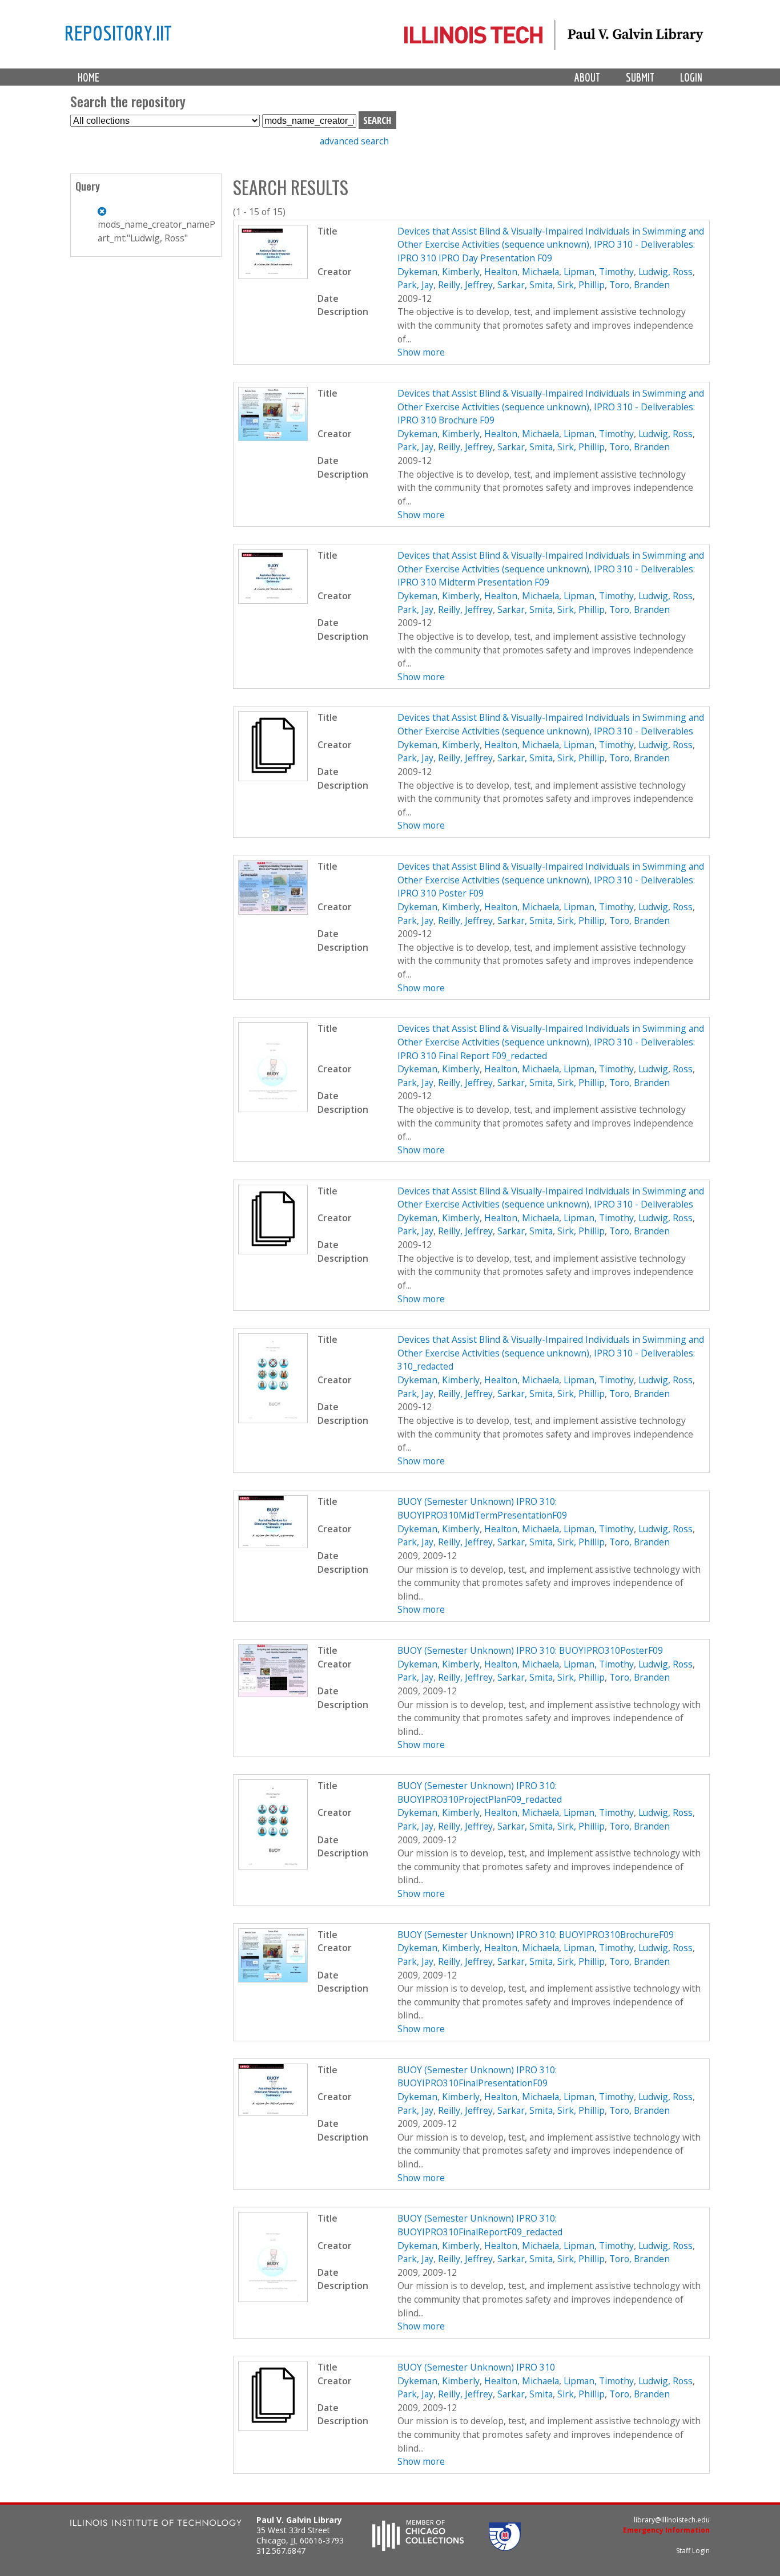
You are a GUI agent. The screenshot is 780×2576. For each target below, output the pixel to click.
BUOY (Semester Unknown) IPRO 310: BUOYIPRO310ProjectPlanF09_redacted (480, 1792)
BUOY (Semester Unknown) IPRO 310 (476, 2367)
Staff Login (693, 2551)
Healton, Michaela (522, 272)
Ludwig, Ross (666, 272)
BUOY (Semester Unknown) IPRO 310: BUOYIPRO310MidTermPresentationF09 (482, 1508)
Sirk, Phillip (581, 285)
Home (89, 77)
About (587, 77)
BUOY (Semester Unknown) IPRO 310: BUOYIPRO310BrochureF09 (536, 1935)
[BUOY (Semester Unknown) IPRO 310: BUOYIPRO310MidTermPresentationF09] (273, 1545)
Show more (421, 352)
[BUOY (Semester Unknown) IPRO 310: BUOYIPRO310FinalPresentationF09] (273, 2113)
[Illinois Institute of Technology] (156, 2524)
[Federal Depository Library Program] (505, 2547)
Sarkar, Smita (525, 285)
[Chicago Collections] (418, 2547)
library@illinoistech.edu (672, 2520)
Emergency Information (666, 2530)
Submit (640, 77)
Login (691, 77)
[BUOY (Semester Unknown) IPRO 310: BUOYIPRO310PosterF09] (273, 1694)
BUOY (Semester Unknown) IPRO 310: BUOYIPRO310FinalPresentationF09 (477, 2077)
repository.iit (118, 33)
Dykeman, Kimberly (439, 272)
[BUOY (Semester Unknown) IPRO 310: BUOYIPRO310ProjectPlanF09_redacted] (273, 1866)
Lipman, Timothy (599, 272)
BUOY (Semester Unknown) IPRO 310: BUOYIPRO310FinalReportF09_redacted (480, 2225)
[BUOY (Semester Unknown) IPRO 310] (273, 2428)
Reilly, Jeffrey (465, 285)
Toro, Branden (640, 285)
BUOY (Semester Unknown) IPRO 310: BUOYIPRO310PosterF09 (530, 1650)
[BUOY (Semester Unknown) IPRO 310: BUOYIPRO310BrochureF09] (273, 1979)
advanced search (354, 141)
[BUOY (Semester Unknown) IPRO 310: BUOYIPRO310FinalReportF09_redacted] (273, 2299)
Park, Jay (415, 285)
